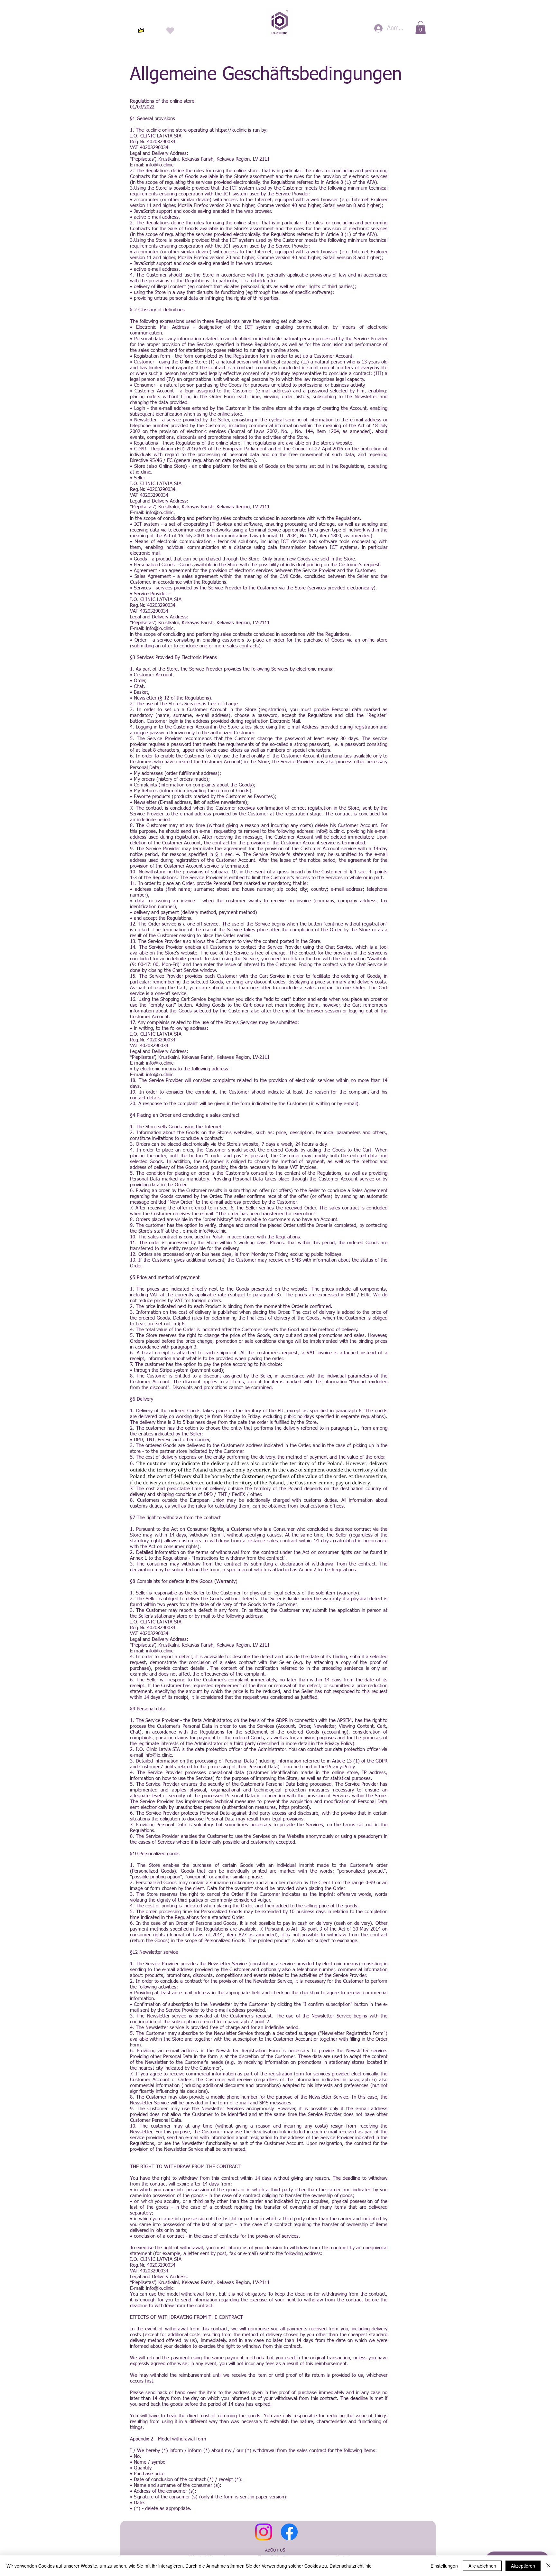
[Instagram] (264, 2532)
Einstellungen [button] (444, 2566)
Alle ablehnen (482, 2566)
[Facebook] (289, 2532)
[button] (421, 28)
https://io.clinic (231, 130)
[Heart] (170, 30)
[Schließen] (548, 2566)
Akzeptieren (523, 2566)
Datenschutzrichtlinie (351, 2566)
